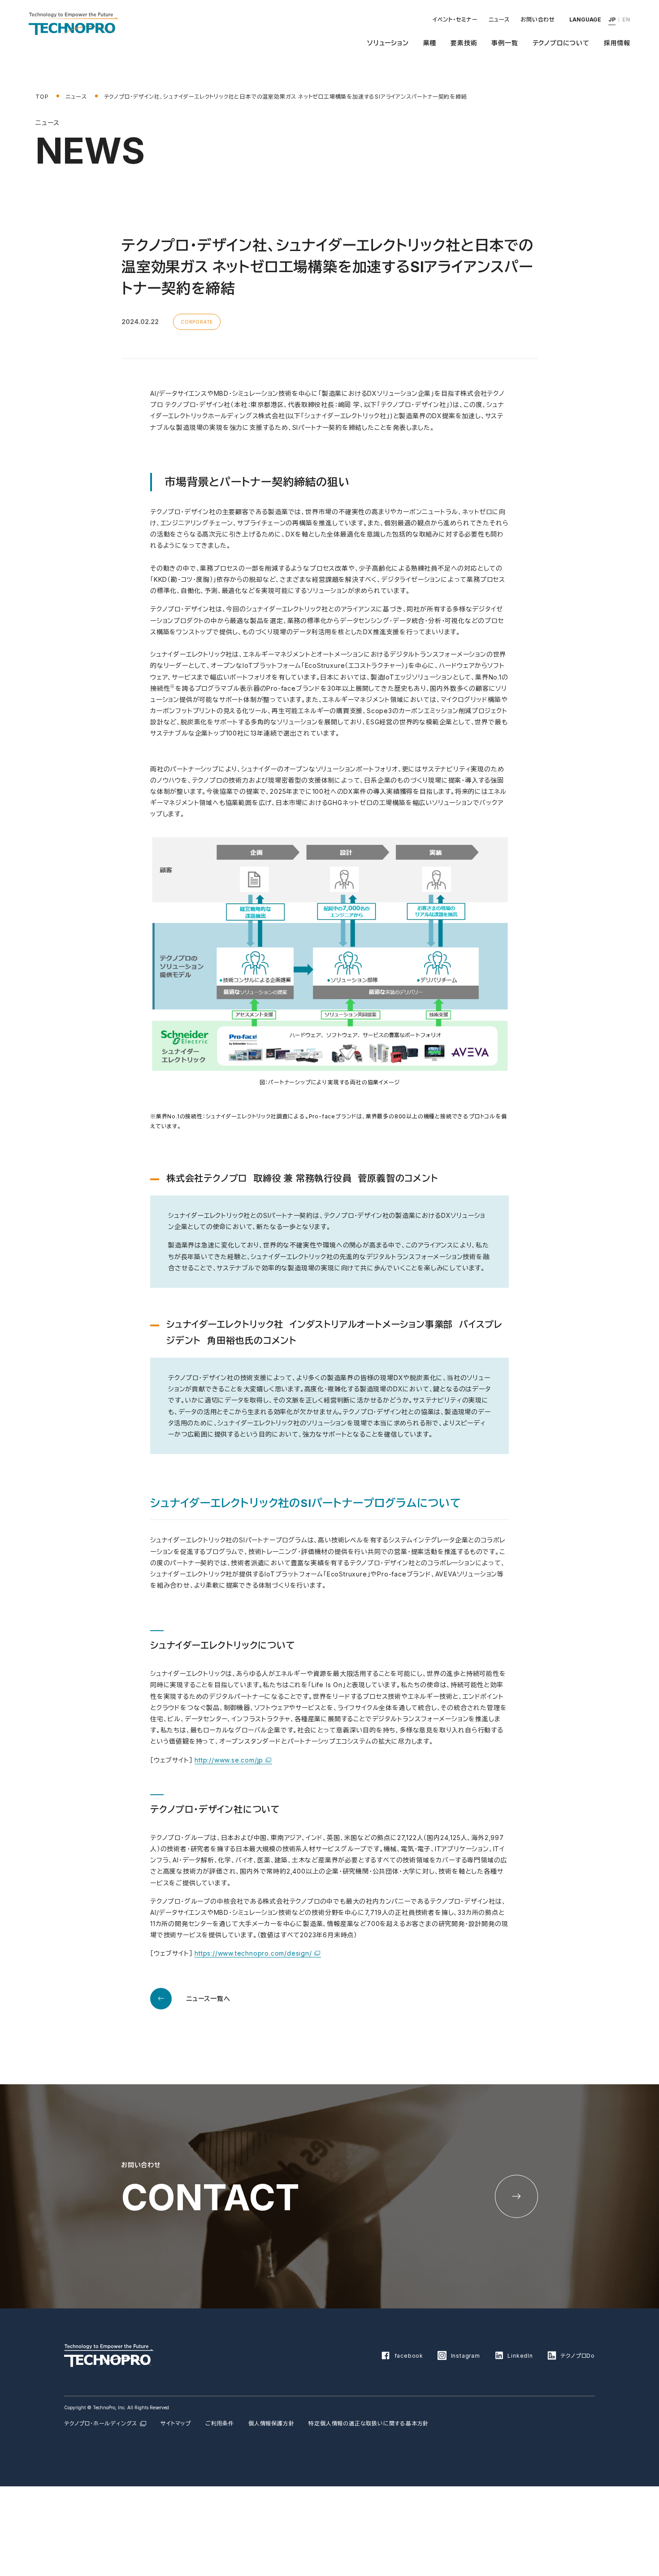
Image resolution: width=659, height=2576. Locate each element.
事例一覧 (505, 43)
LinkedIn (520, 2356)
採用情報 (617, 43)
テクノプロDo (578, 2356)
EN (626, 19)
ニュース (499, 19)
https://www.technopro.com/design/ (253, 1953)
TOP (42, 97)
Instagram (466, 2356)
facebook (409, 2356)
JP (612, 19)
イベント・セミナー (455, 19)
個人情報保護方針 (271, 2423)
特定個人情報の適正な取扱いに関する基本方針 (369, 2423)
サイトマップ (176, 2423)
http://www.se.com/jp (229, 1760)
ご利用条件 (220, 2423)
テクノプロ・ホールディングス (101, 2423)
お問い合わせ (538, 19)
